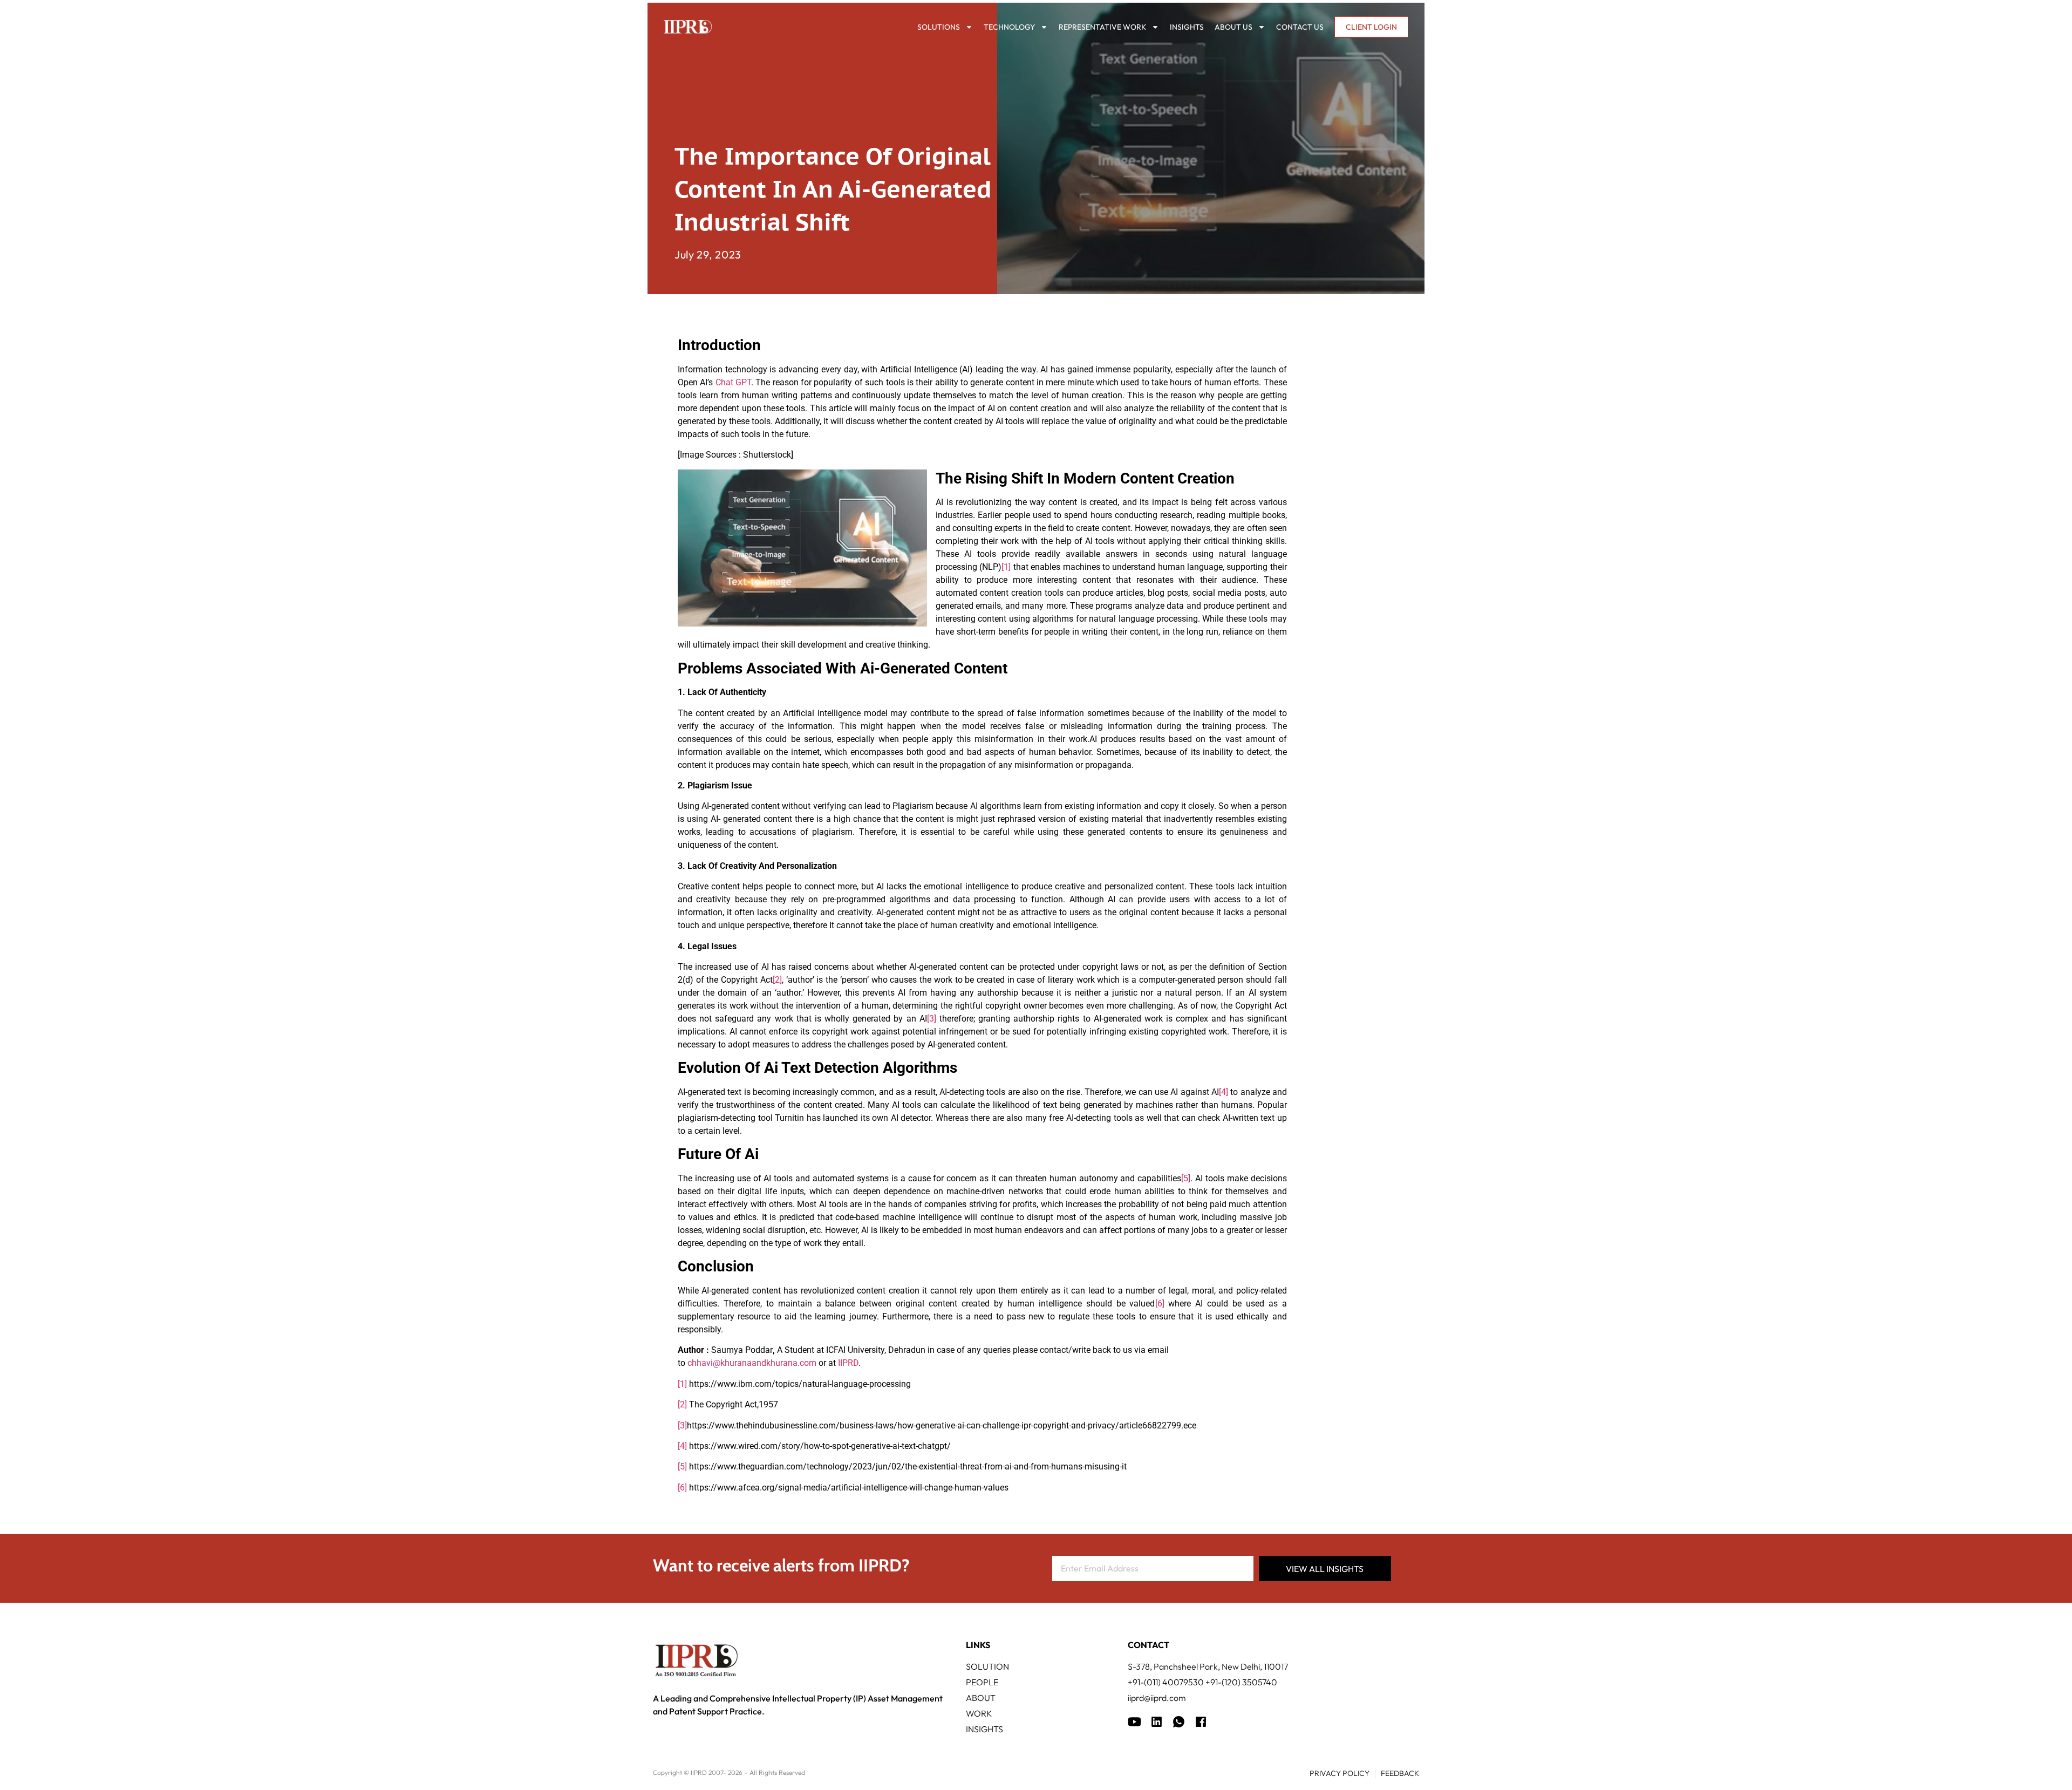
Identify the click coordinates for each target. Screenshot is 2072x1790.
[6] (1160, 1304)
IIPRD (848, 1363)
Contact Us (1300, 27)
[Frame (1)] (1157, 1722)
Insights (1187, 27)
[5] (1186, 1178)
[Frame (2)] (1201, 1722)
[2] (777, 980)
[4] (1224, 1092)
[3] (932, 1019)
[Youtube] (1134, 1722)
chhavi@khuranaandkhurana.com (752, 1363)
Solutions (939, 27)
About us (1233, 27)
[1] (1006, 567)
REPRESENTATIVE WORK (1102, 27)
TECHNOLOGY (1009, 27)
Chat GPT (733, 382)
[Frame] (1179, 1722)
